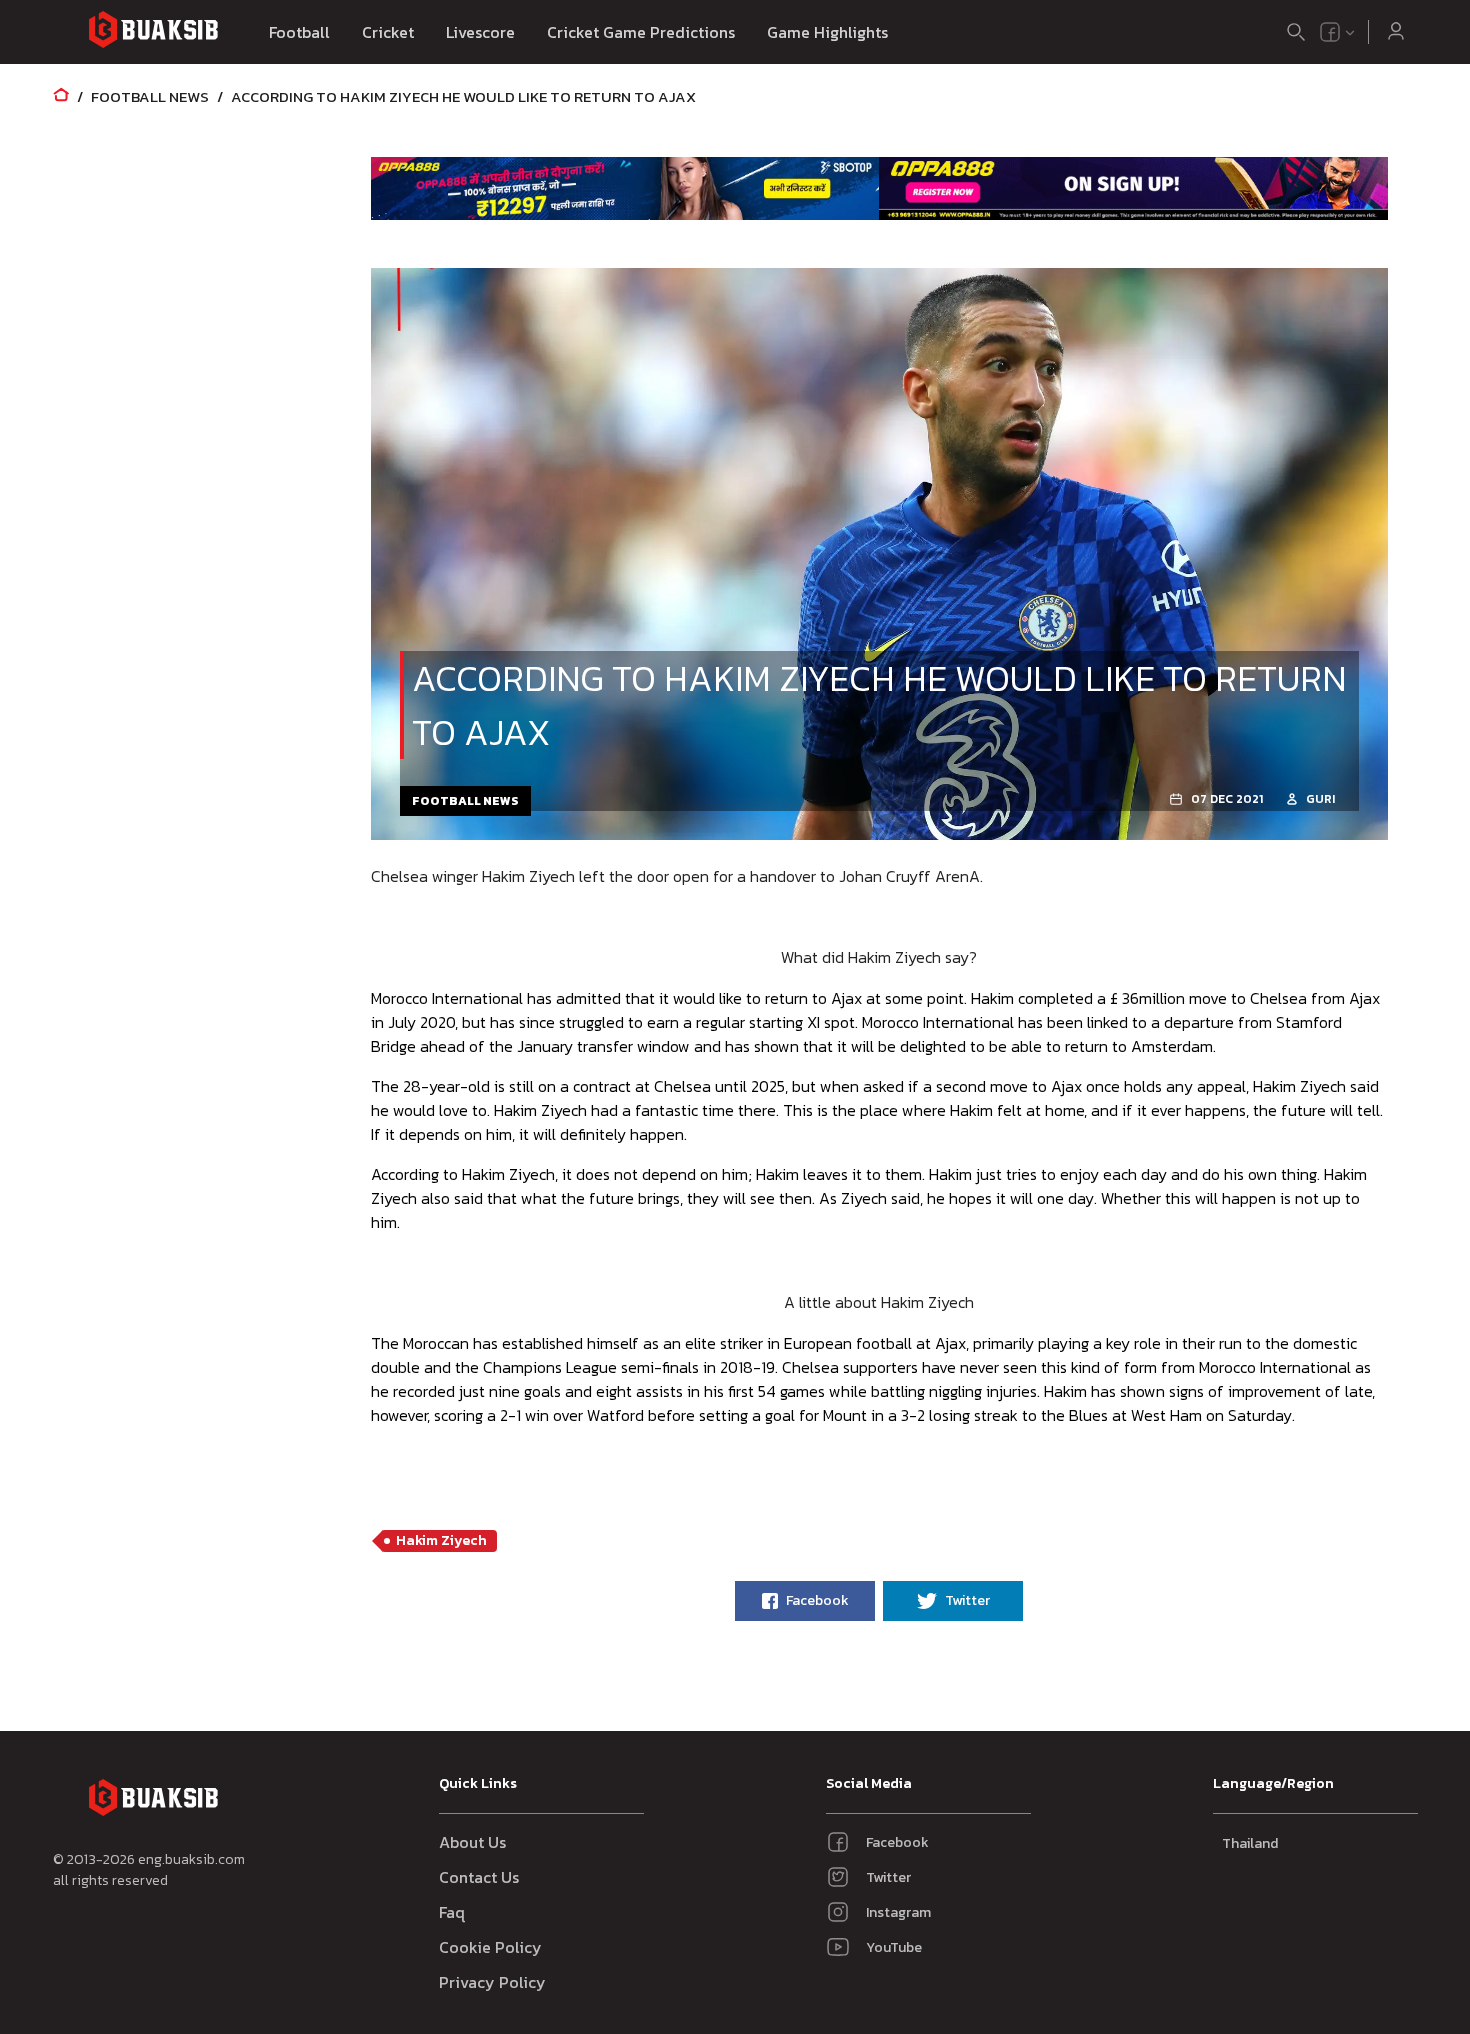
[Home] (61, 96)
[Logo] (153, 32)
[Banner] (625, 188)
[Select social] (1338, 32)
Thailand (1250, 1843)
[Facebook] (1330, 32)
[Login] (1396, 32)
